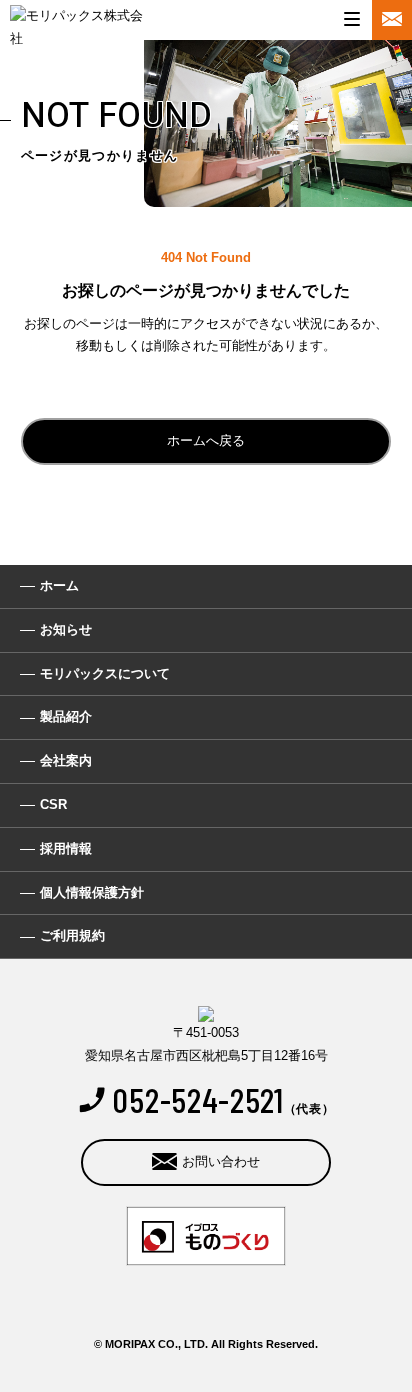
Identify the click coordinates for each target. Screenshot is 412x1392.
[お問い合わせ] (392, 20)
